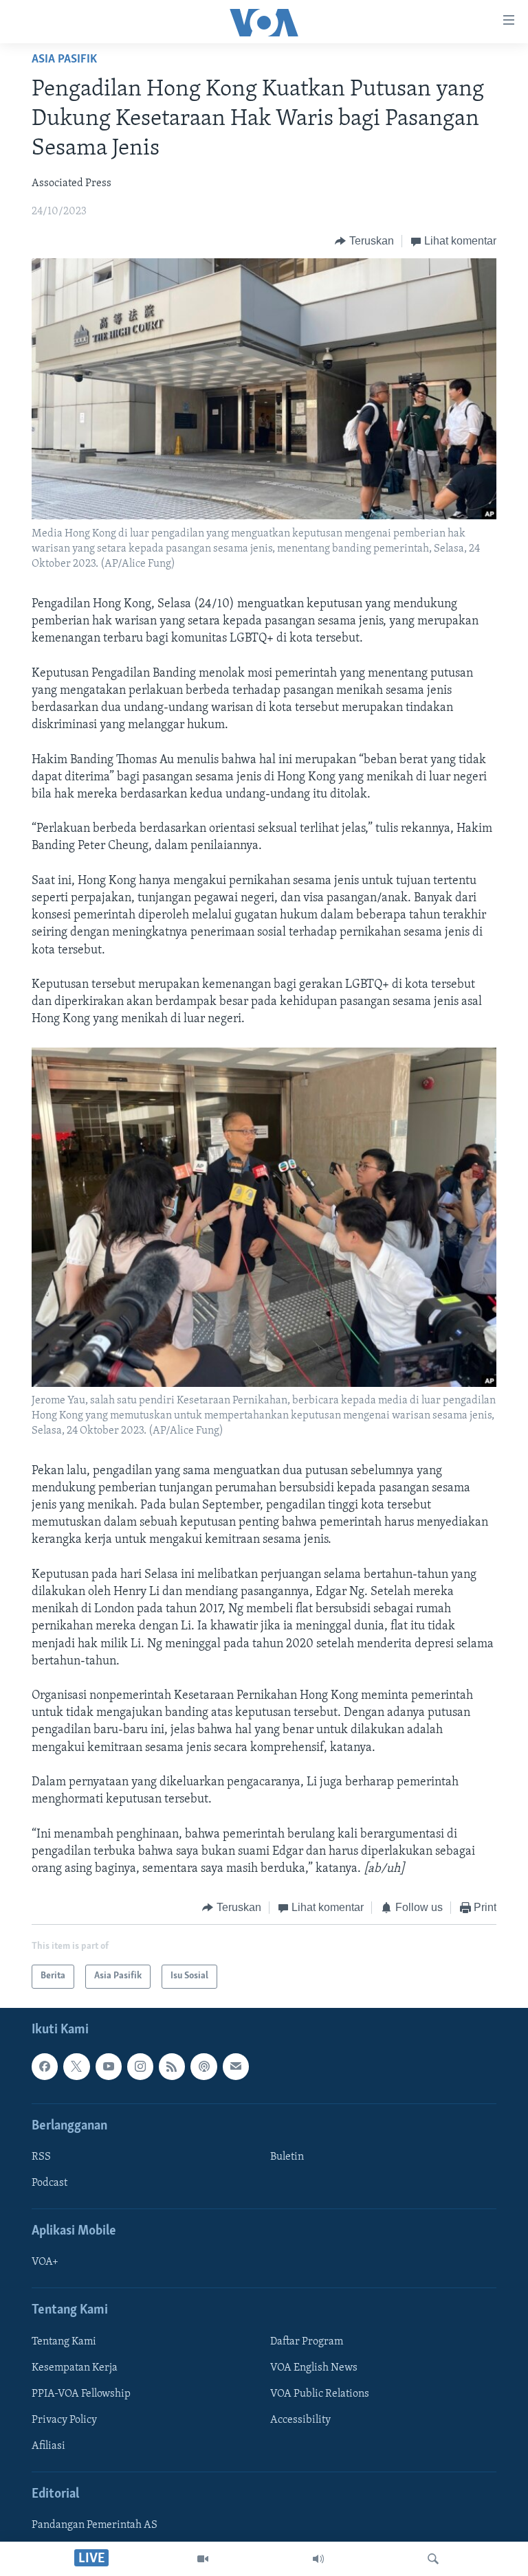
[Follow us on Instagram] (140, 2066)
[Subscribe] (236, 2066)
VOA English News (314, 2368)
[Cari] (433, 2559)
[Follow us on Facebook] (45, 2066)
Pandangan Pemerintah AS (95, 2525)
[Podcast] (203, 2066)
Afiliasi (48, 2446)
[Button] (364, 241)
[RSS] (172, 2066)
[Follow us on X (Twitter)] (76, 2066)
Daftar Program (307, 2341)
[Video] (203, 2559)
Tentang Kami (64, 2341)
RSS (41, 2157)
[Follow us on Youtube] (109, 2066)
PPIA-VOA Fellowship (81, 2394)
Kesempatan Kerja (75, 2368)
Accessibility (300, 2420)
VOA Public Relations (320, 2394)
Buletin (287, 2157)
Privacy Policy (64, 2420)
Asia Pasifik (64, 60)
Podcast (49, 2183)
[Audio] (318, 2559)
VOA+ (45, 2262)
